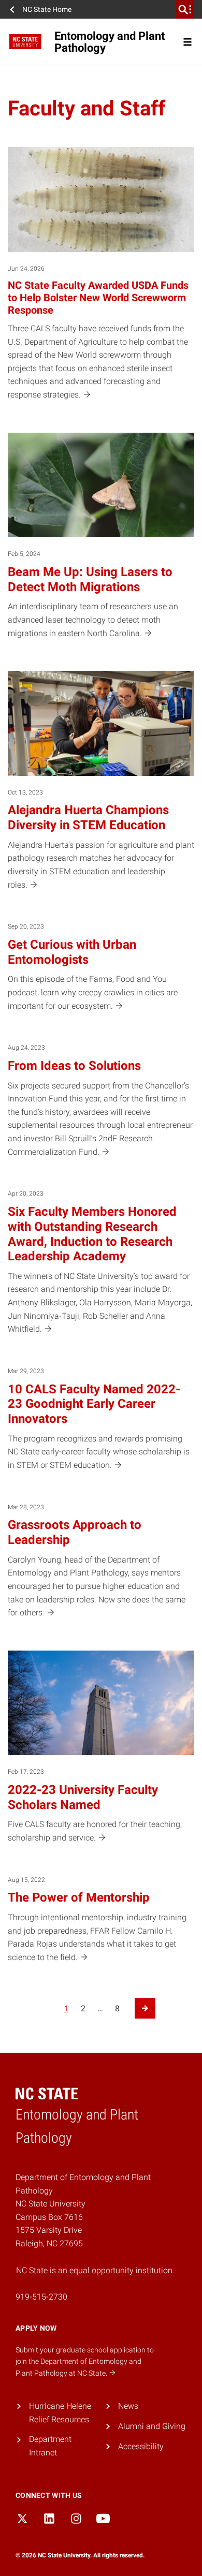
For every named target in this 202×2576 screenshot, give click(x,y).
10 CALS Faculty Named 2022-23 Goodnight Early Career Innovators (94, 1404)
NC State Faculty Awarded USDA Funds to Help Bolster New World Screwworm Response (98, 298)
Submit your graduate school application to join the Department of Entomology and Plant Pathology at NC (85, 2361)
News (128, 2406)
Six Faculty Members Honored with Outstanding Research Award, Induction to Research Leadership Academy (92, 1234)
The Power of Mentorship (79, 1897)
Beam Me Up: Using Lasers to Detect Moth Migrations (90, 579)
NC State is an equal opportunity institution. (95, 2270)
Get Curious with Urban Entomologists (72, 952)
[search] (185, 9)
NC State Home (47, 9)
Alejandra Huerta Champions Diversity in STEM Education (88, 818)
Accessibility (141, 2446)
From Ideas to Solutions (74, 1066)
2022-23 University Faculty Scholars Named (83, 1797)
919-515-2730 (41, 2297)
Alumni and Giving (152, 2426)
